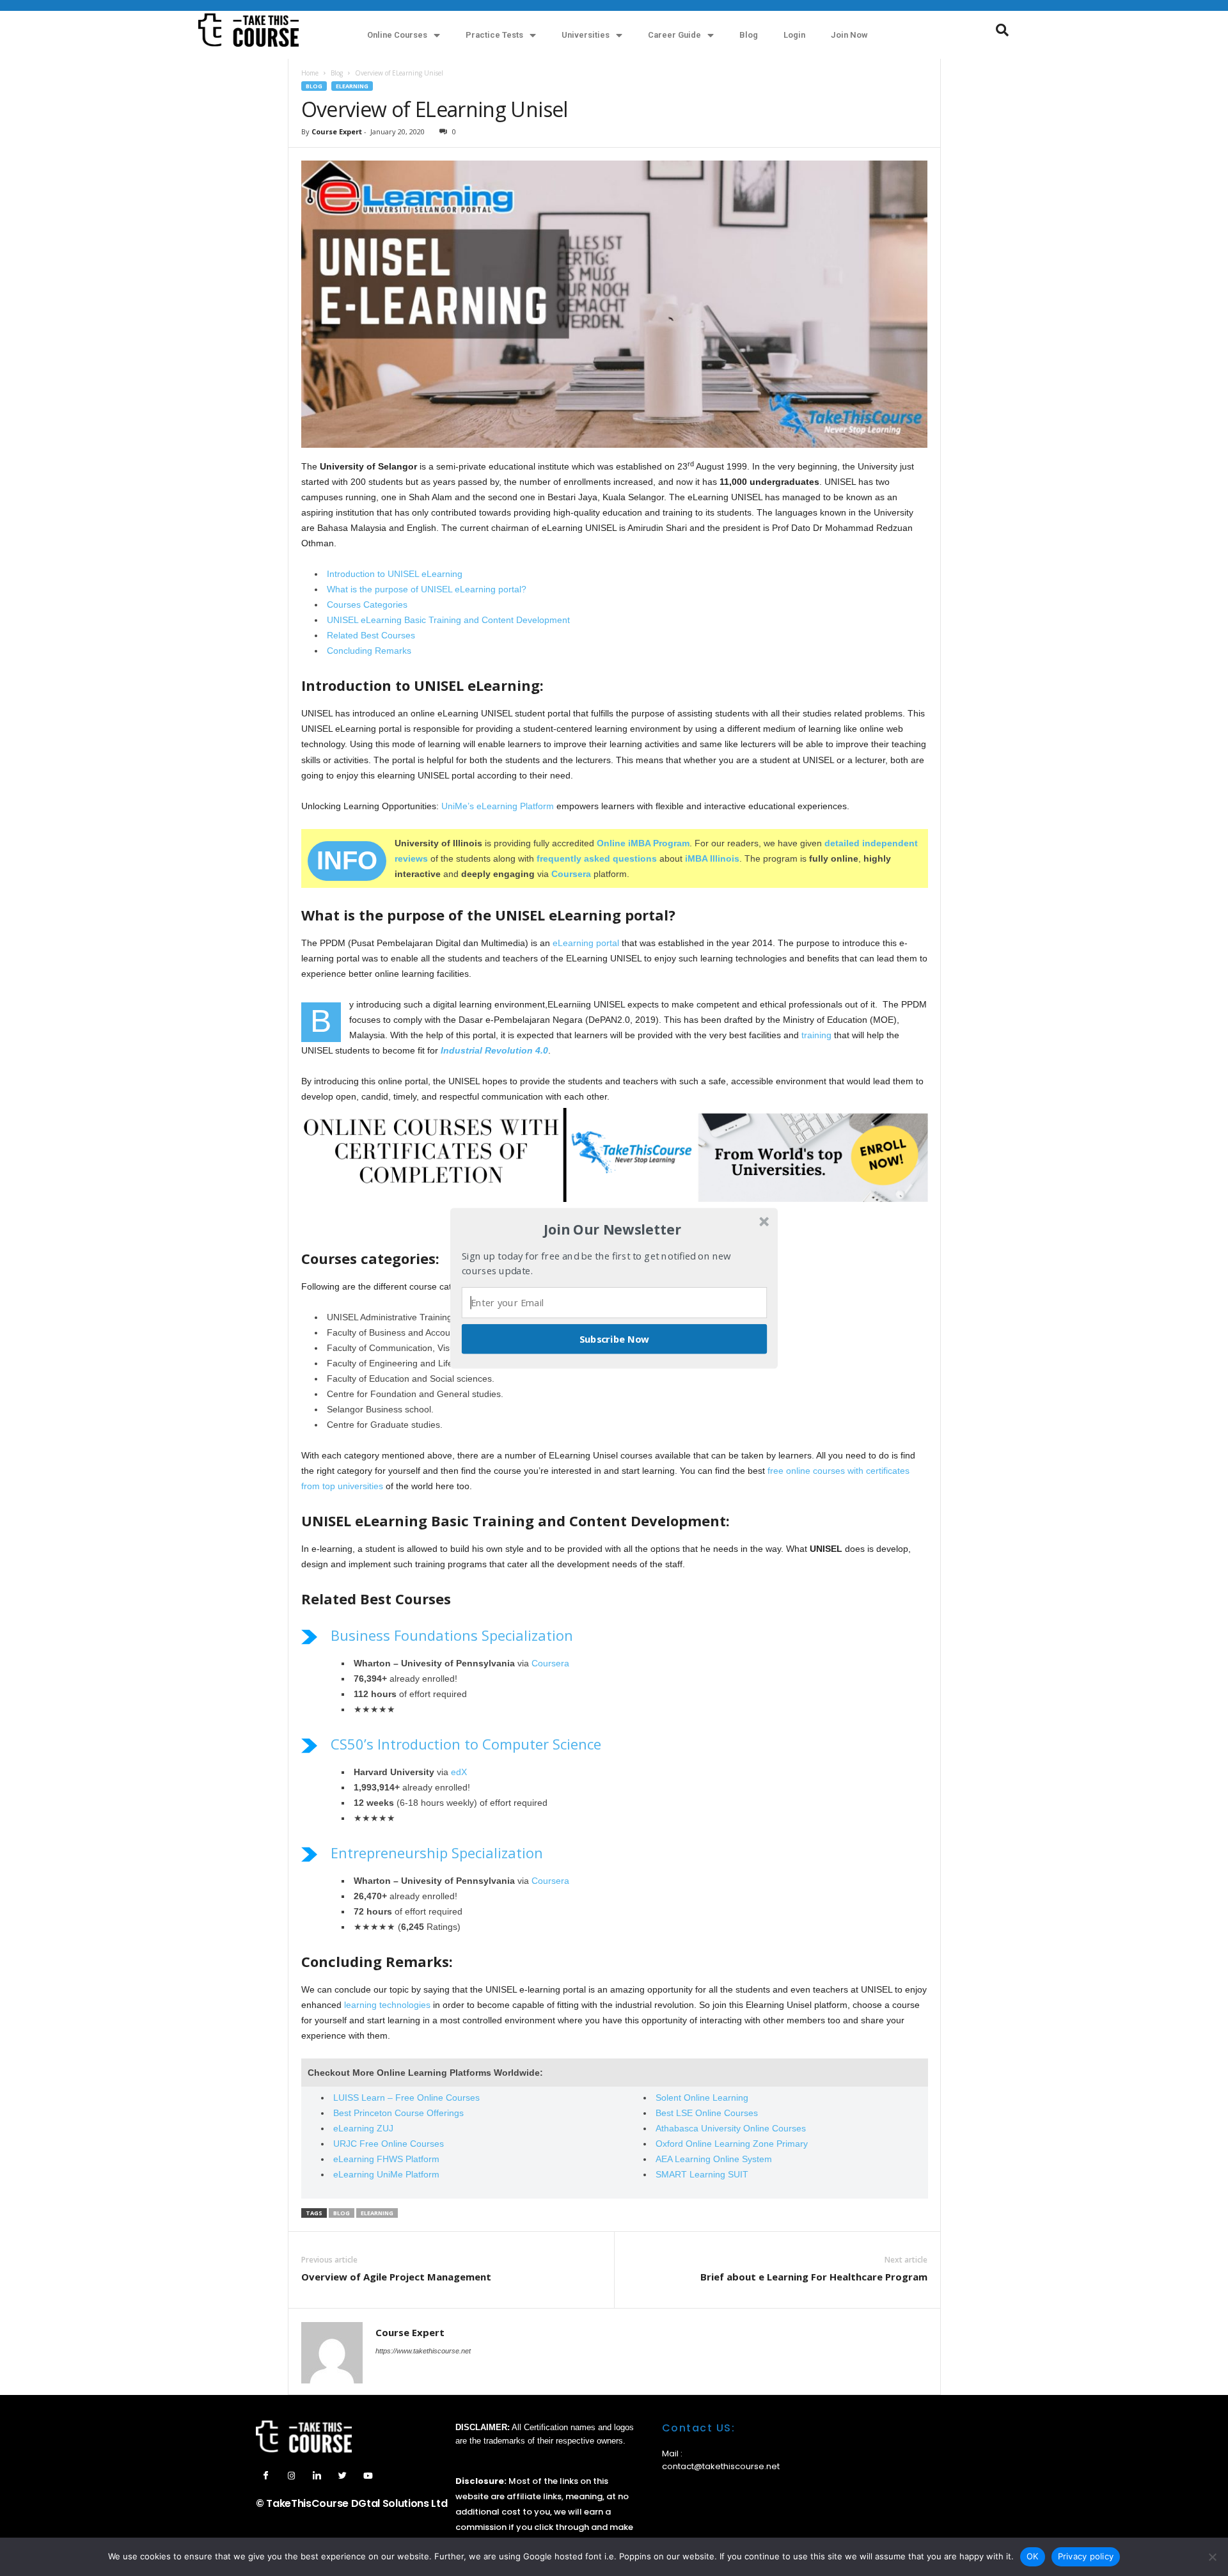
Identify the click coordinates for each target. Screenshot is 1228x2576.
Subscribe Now (615, 1338)
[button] (613, 1229)
